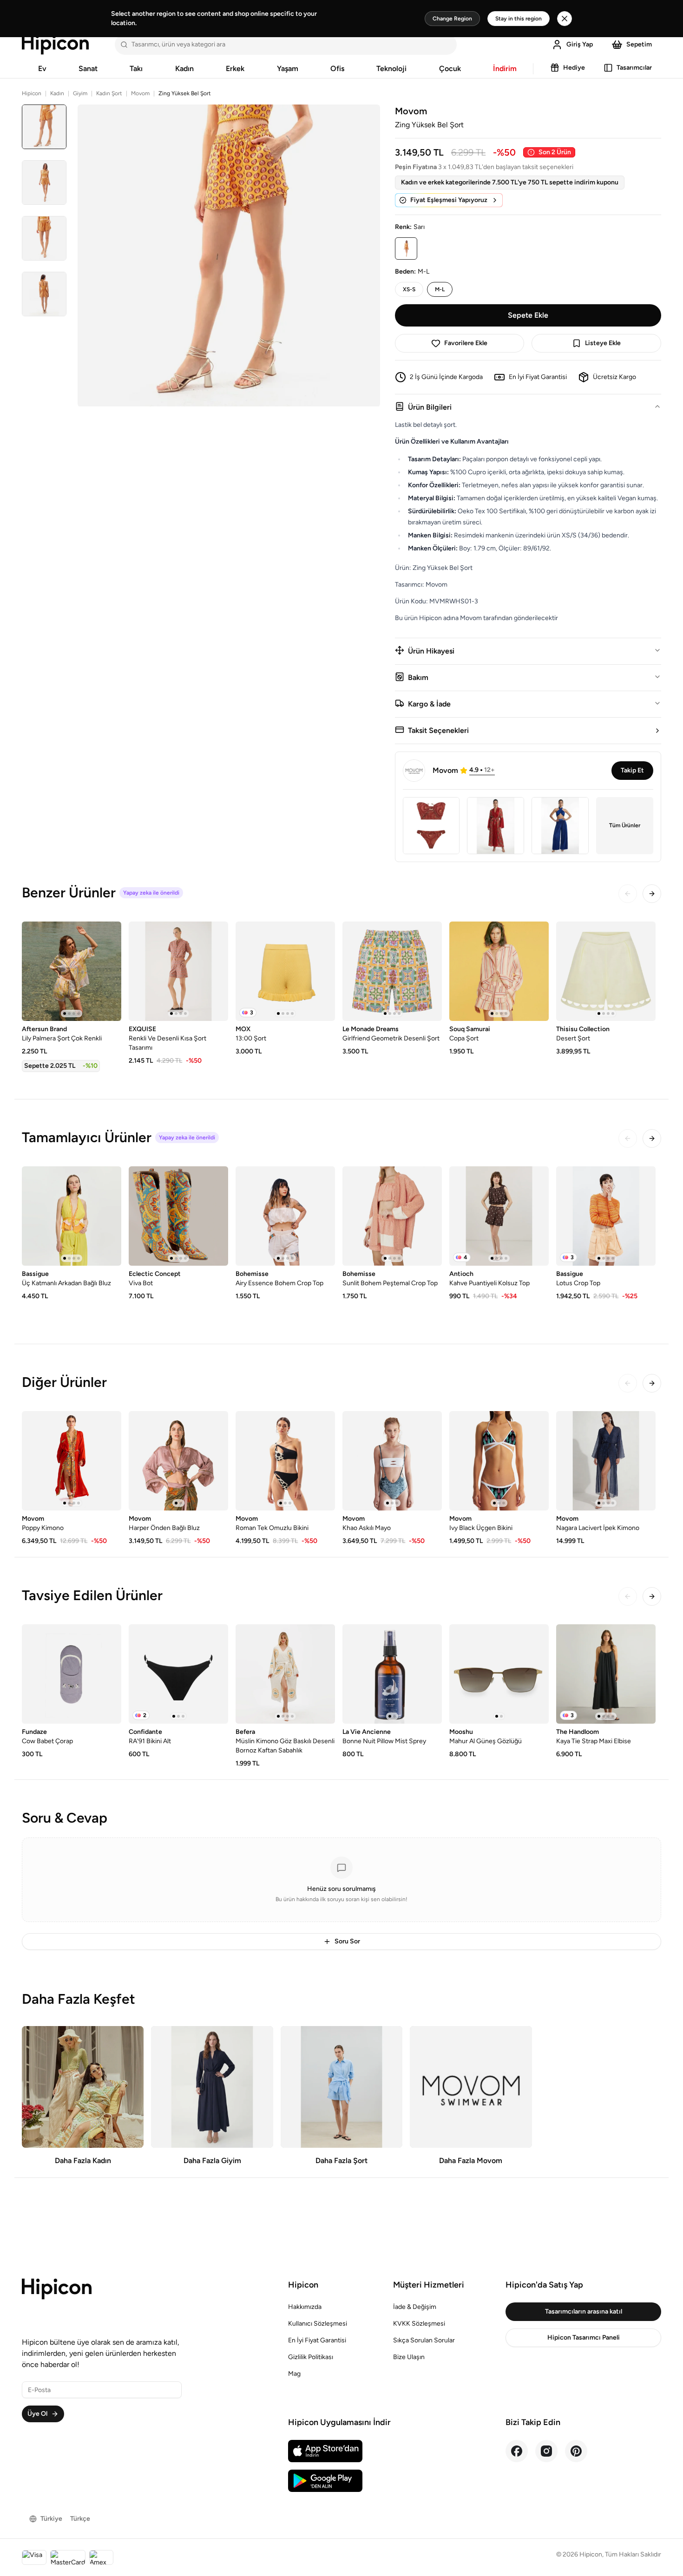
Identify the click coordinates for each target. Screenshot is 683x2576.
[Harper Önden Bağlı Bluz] (178, 1461)
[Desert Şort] (606, 971)
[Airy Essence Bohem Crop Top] (285, 1216)
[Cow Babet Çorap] (72, 1674)
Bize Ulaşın (409, 2357)
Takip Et (632, 770)
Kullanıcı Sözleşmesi (318, 2324)
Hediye (574, 68)
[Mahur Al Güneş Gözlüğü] (499, 1674)
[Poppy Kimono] (72, 1461)
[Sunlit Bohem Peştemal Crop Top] (392, 1216)
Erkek (235, 69)
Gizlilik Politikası (311, 2357)
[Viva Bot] (178, 1216)
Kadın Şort (109, 93)
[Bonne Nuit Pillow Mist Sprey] (392, 1674)
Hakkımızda (305, 2307)
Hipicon (32, 93)
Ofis (337, 69)
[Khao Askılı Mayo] (392, 1461)
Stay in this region (519, 19)
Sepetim (639, 44)
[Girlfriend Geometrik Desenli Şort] (392, 971)
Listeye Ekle (603, 343)
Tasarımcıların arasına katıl (584, 2311)
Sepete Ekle (528, 315)
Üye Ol (37, 2414)
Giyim (80, 93)
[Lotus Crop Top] (606, 1216)
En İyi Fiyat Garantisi (317, 2340)
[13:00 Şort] (285, 971)
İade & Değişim (415, 2307)
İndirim (505, 69)
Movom (140, 93)
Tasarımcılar (634, 68)
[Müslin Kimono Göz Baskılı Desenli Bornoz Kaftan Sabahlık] (285, 1674)
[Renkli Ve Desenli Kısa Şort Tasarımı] (178, 971)
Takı (136, 69)
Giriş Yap (580, 44)
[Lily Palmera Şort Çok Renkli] (72, 971)
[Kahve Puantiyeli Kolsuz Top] (499, 1216)
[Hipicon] (55, 45)
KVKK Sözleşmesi (419, 2324)
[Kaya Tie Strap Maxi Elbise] (606, 1674)
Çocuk (450, 69)
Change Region (452, 19)
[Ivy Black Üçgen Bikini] (499, 1461)
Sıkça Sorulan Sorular (424, 2340)
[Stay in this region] (565, 19)
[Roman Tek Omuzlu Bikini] (285, 1461)
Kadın (184, 69)
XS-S (409, 289)
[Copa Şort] (499, 971)
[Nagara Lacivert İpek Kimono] (606, 1461)
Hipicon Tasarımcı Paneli (584, 2337)
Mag (294, 2374)
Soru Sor (347, 1941)
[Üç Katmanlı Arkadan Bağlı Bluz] (72, 1216)
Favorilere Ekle (466, 343)
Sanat (88, 69)
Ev (42, 69)
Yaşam (288, 69)
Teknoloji (391, 69)
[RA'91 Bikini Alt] (178, 1674)
